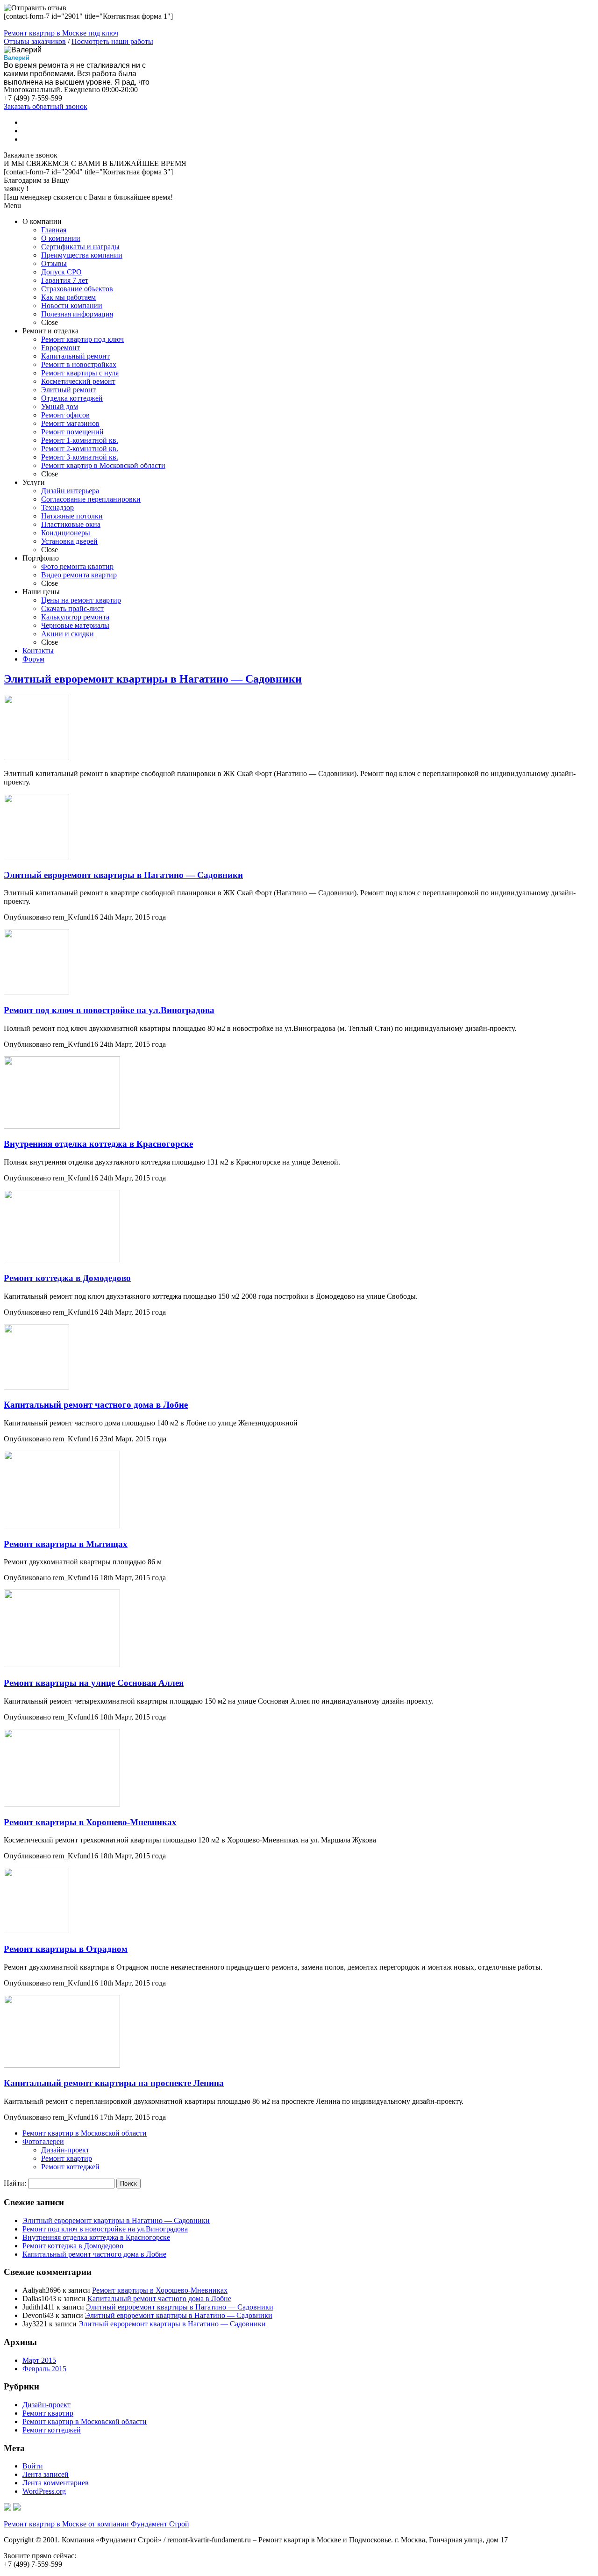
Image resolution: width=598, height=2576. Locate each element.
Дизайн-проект (65, 2150)
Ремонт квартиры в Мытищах (66, 1544)
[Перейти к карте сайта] (17, 2508)
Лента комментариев (56, 2483)
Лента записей (46, 2474)
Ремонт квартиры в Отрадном (66, 1949)
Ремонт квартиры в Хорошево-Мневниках (90, 1822)
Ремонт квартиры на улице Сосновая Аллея (94, 1683)
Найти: (15, 2183)
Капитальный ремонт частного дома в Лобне (96, 1405)
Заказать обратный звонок (46, 106)
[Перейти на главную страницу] (7, 2508)
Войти (33, 2466)
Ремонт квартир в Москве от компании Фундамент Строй (96, 2524)
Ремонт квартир (67, 2158)
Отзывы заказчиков (35, 41)
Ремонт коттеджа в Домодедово (67, 1278)
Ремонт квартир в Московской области (85, 2133)
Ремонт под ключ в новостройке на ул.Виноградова (109, 1010)
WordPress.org (44, 2491)
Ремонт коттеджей (70, 2167)
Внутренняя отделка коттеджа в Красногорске (98, 1144)
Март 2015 (39, 2360)
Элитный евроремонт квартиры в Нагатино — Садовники (153, 679)
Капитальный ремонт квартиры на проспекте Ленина (114, 2083)
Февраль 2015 (44, 2369)
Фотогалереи (43, 2141)
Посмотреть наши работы (112, 41)
